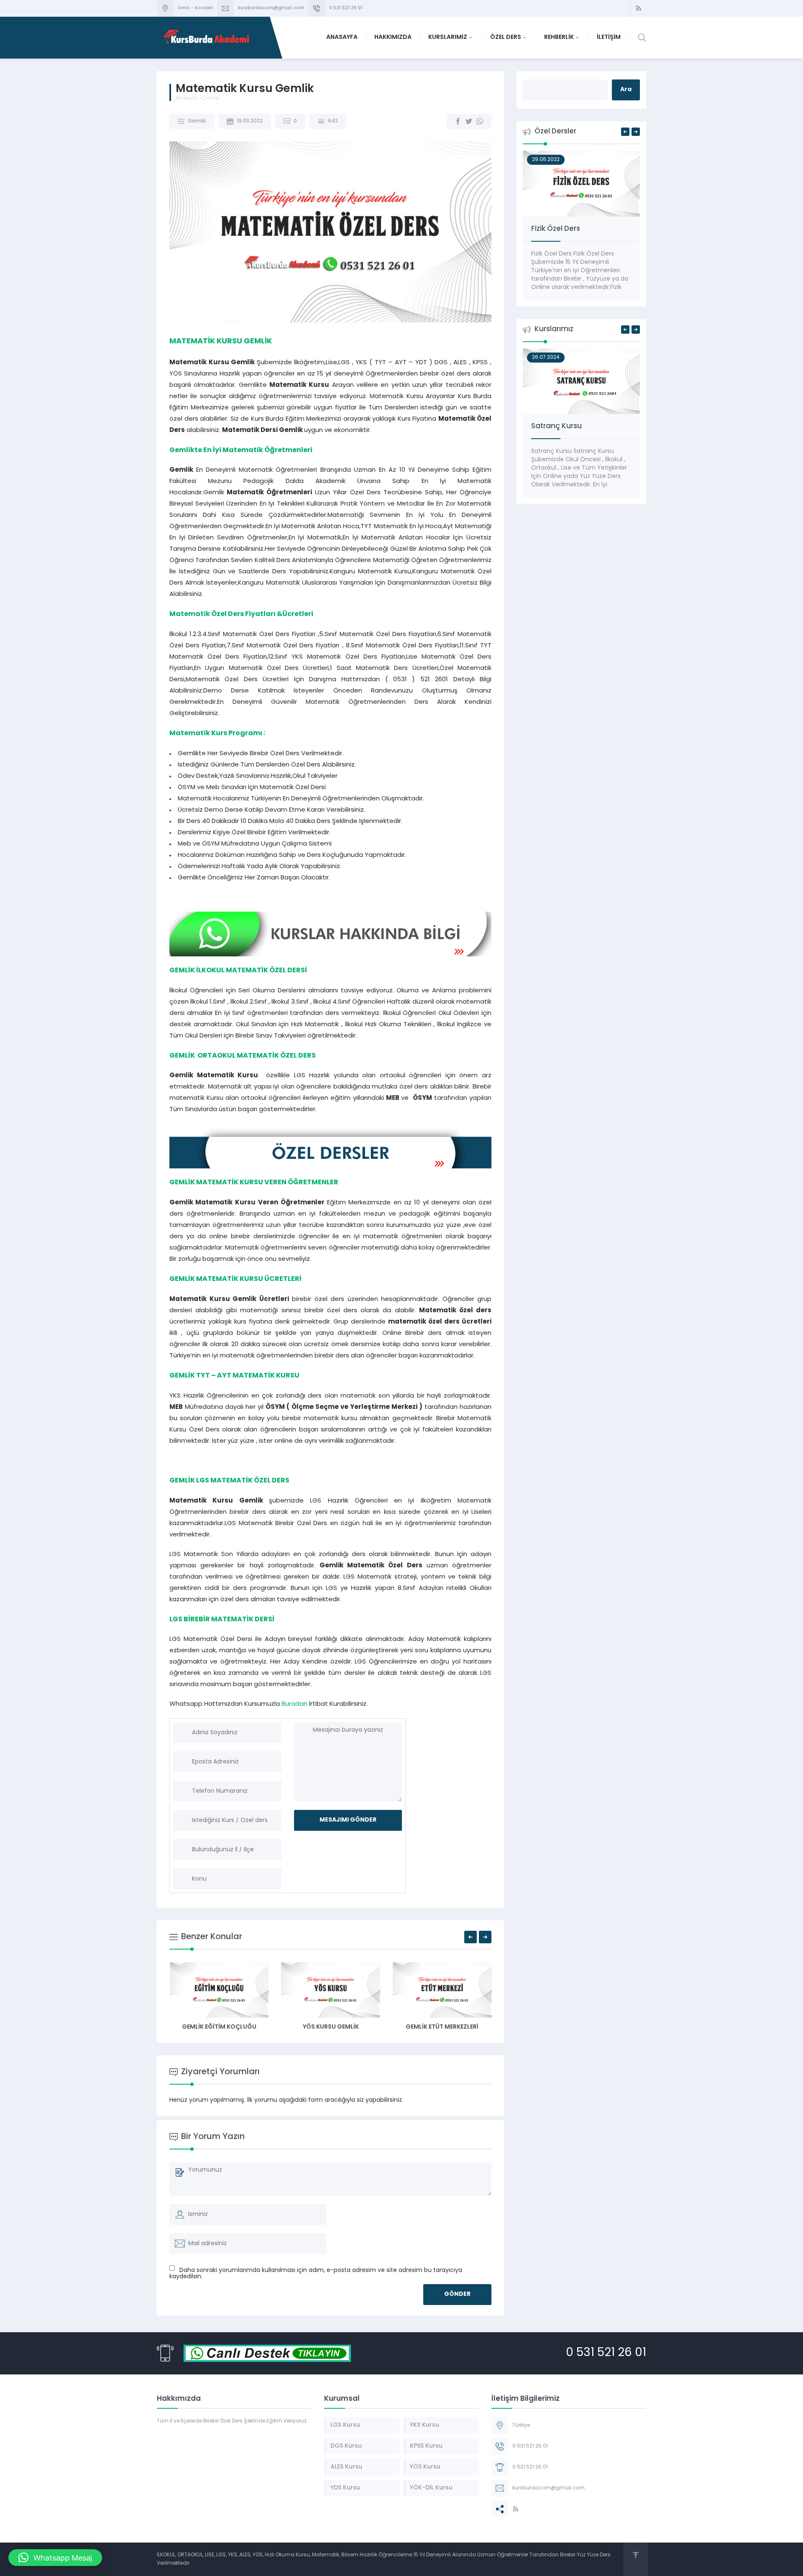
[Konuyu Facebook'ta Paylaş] (458, 121)
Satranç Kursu (556, 426)
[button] (55, 2558)
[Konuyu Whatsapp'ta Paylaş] (480, 121)
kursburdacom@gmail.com (271, 8)
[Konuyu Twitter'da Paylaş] (469, 121)
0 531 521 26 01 (346, 8)
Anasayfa (187, 99)
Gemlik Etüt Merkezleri (442, 2027)
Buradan (294, 1704)
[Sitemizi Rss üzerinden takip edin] (639, 8)
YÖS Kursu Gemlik (331, 2027)
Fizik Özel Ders (556, 229)
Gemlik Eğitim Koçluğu (219, 2027)
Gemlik (211, 99)
